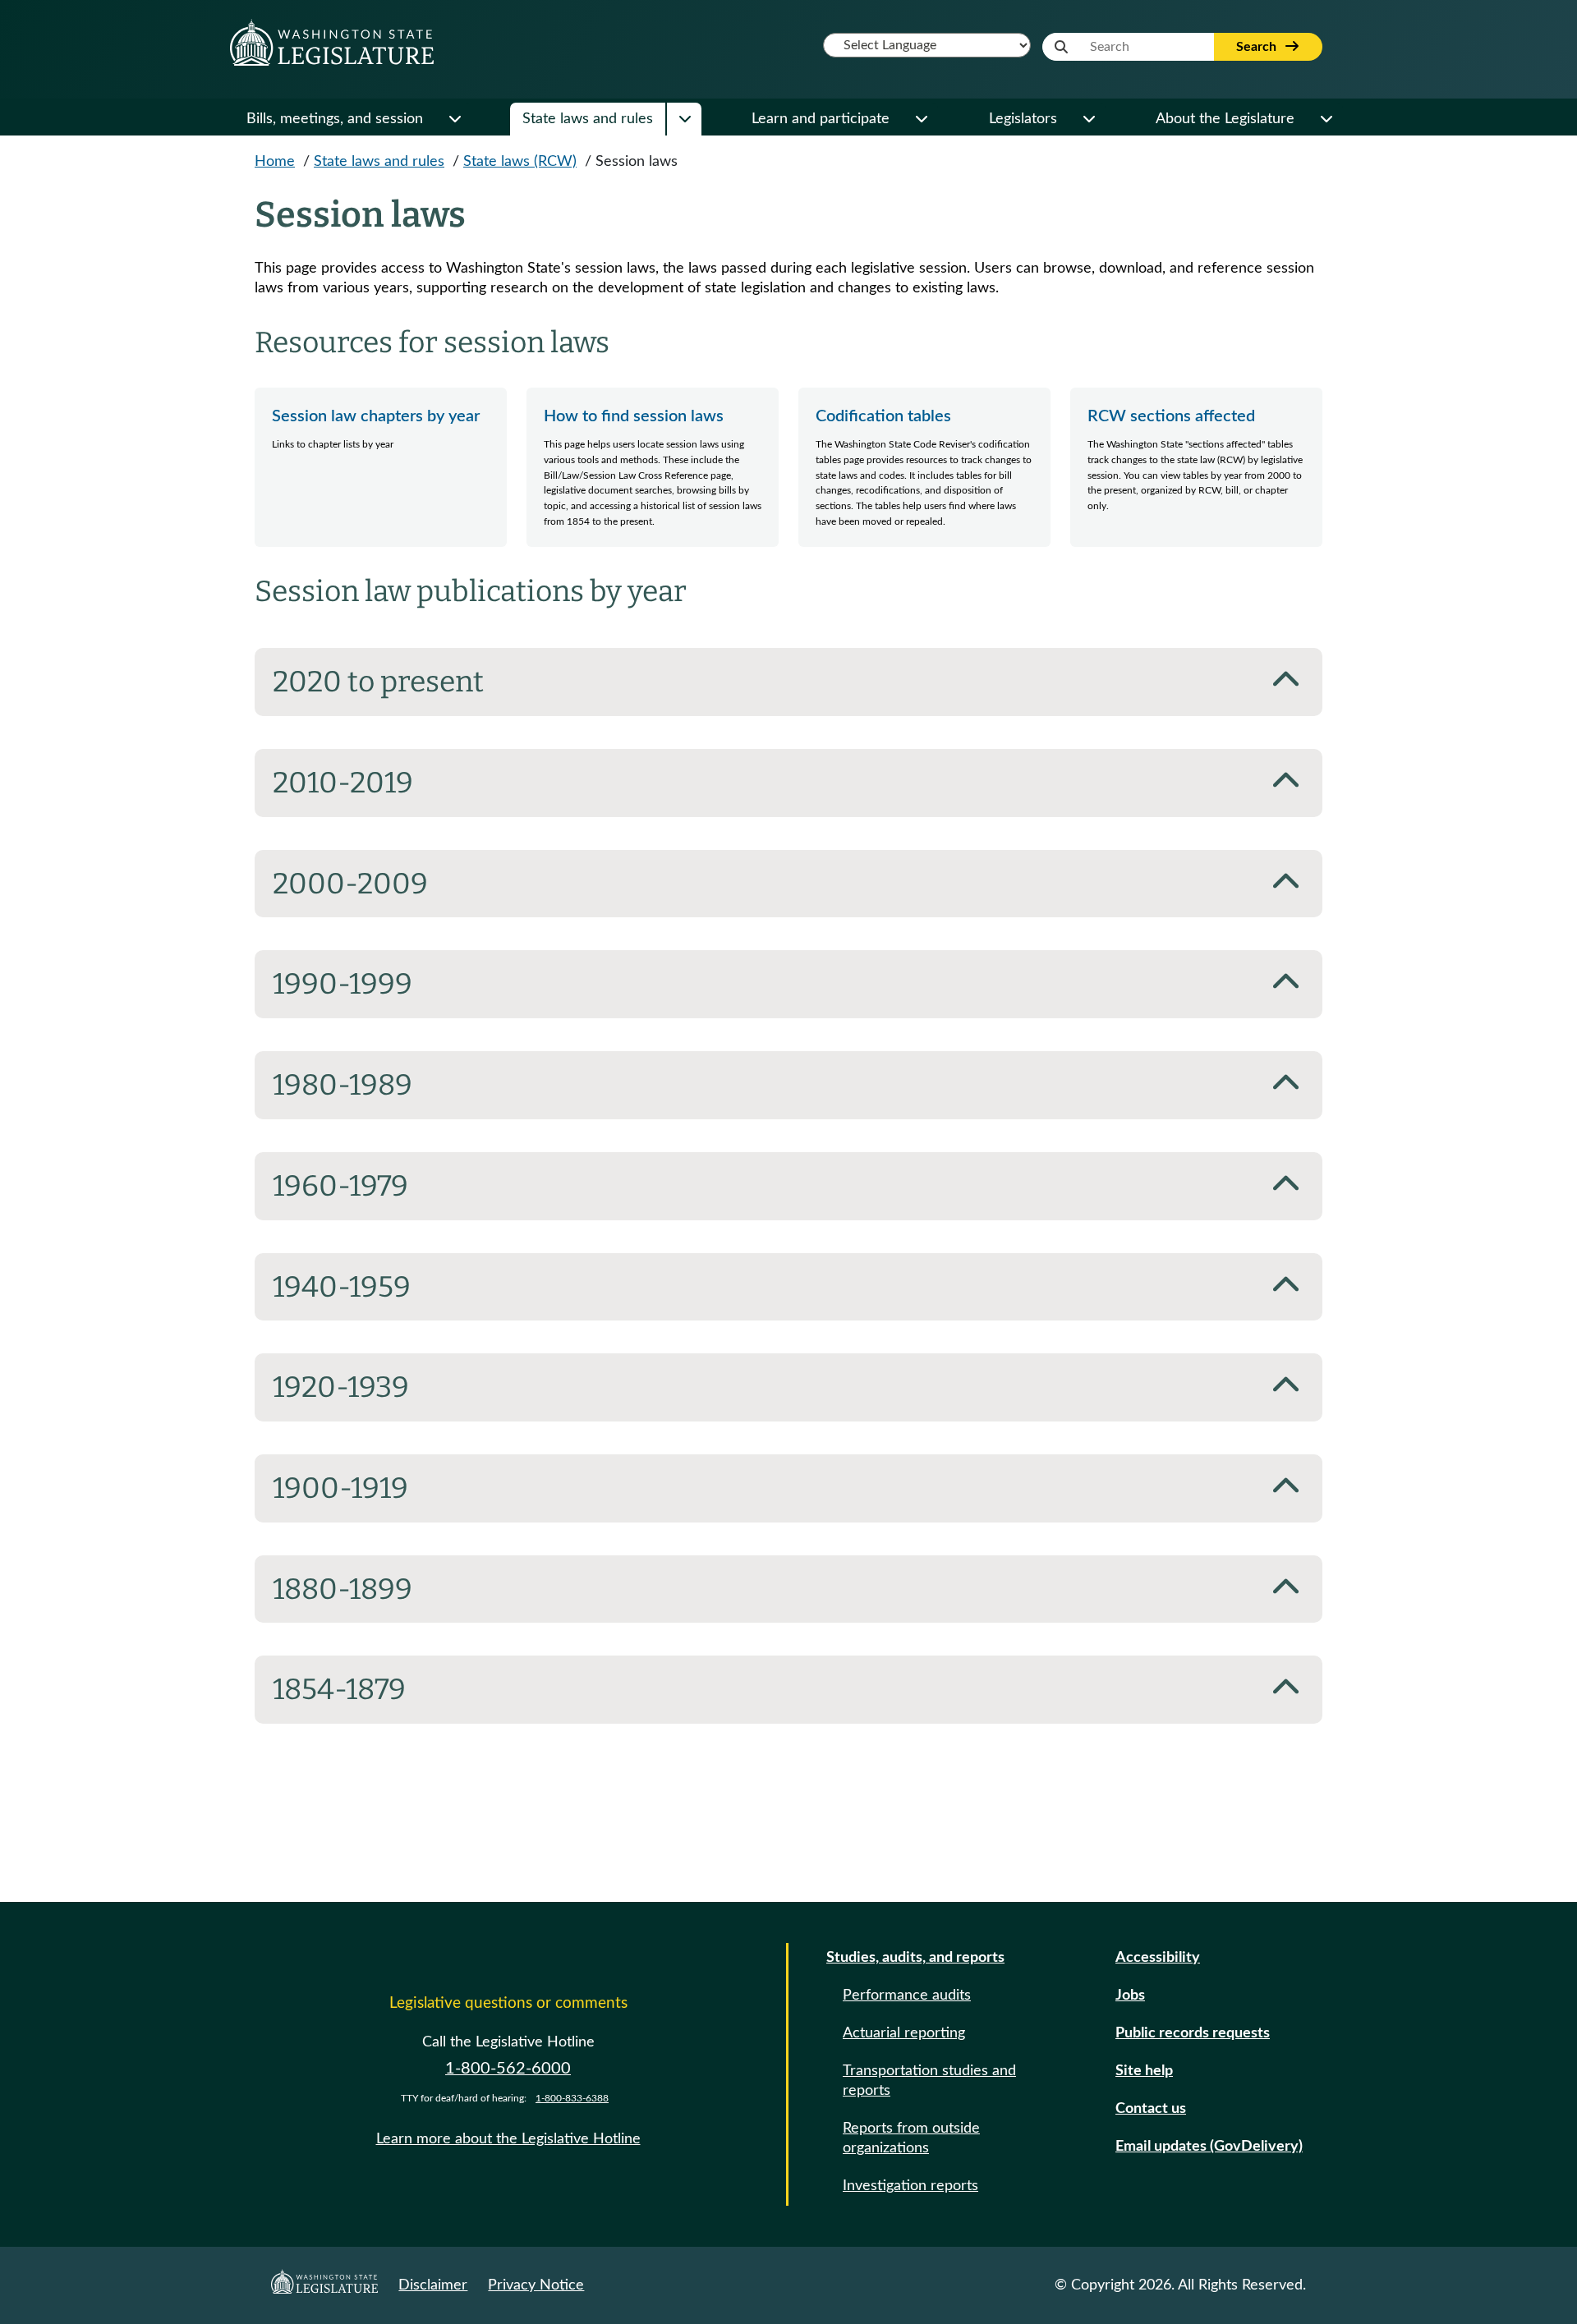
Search (1258, 47)
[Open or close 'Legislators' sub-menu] (1088, 119)
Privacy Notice (536, 2285)
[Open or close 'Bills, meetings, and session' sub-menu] (454, 119)
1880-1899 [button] (343, 1589)
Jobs (1130, 1996)
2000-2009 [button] (350, 884)
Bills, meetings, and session (335, 119)
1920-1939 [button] (341, 1387)
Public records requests (1193, 2033)
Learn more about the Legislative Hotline (508, 2139)
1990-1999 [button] (343, 984)
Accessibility (1158, 1958)
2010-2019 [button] (343, 783)
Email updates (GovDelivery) (1209, 2147)
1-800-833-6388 (572, 2098)
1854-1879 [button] (339, 1689)
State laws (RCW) (520, 162)
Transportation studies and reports (929, 2081)
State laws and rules (588, 119)
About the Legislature (1225, 119)
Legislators (1023, 119)
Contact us (1151, 2109)
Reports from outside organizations (911, 2138)
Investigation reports (910, 2186)
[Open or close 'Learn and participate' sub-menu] (921, 119)
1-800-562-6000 (508, 2069)
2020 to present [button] (378, 682)
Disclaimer (433, 2285)
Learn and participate (821, 119)
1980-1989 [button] (343, 1085)
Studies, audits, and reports (915, 1958)
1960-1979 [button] (340, 1186)
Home (275, 162)
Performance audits (907, 1996)
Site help (1144, 2071)
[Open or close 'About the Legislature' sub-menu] (1326, 119)
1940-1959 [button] (342, 1287)
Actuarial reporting (904, 2033)
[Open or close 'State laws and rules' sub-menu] (684, 119)
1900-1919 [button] (340, 1488)
